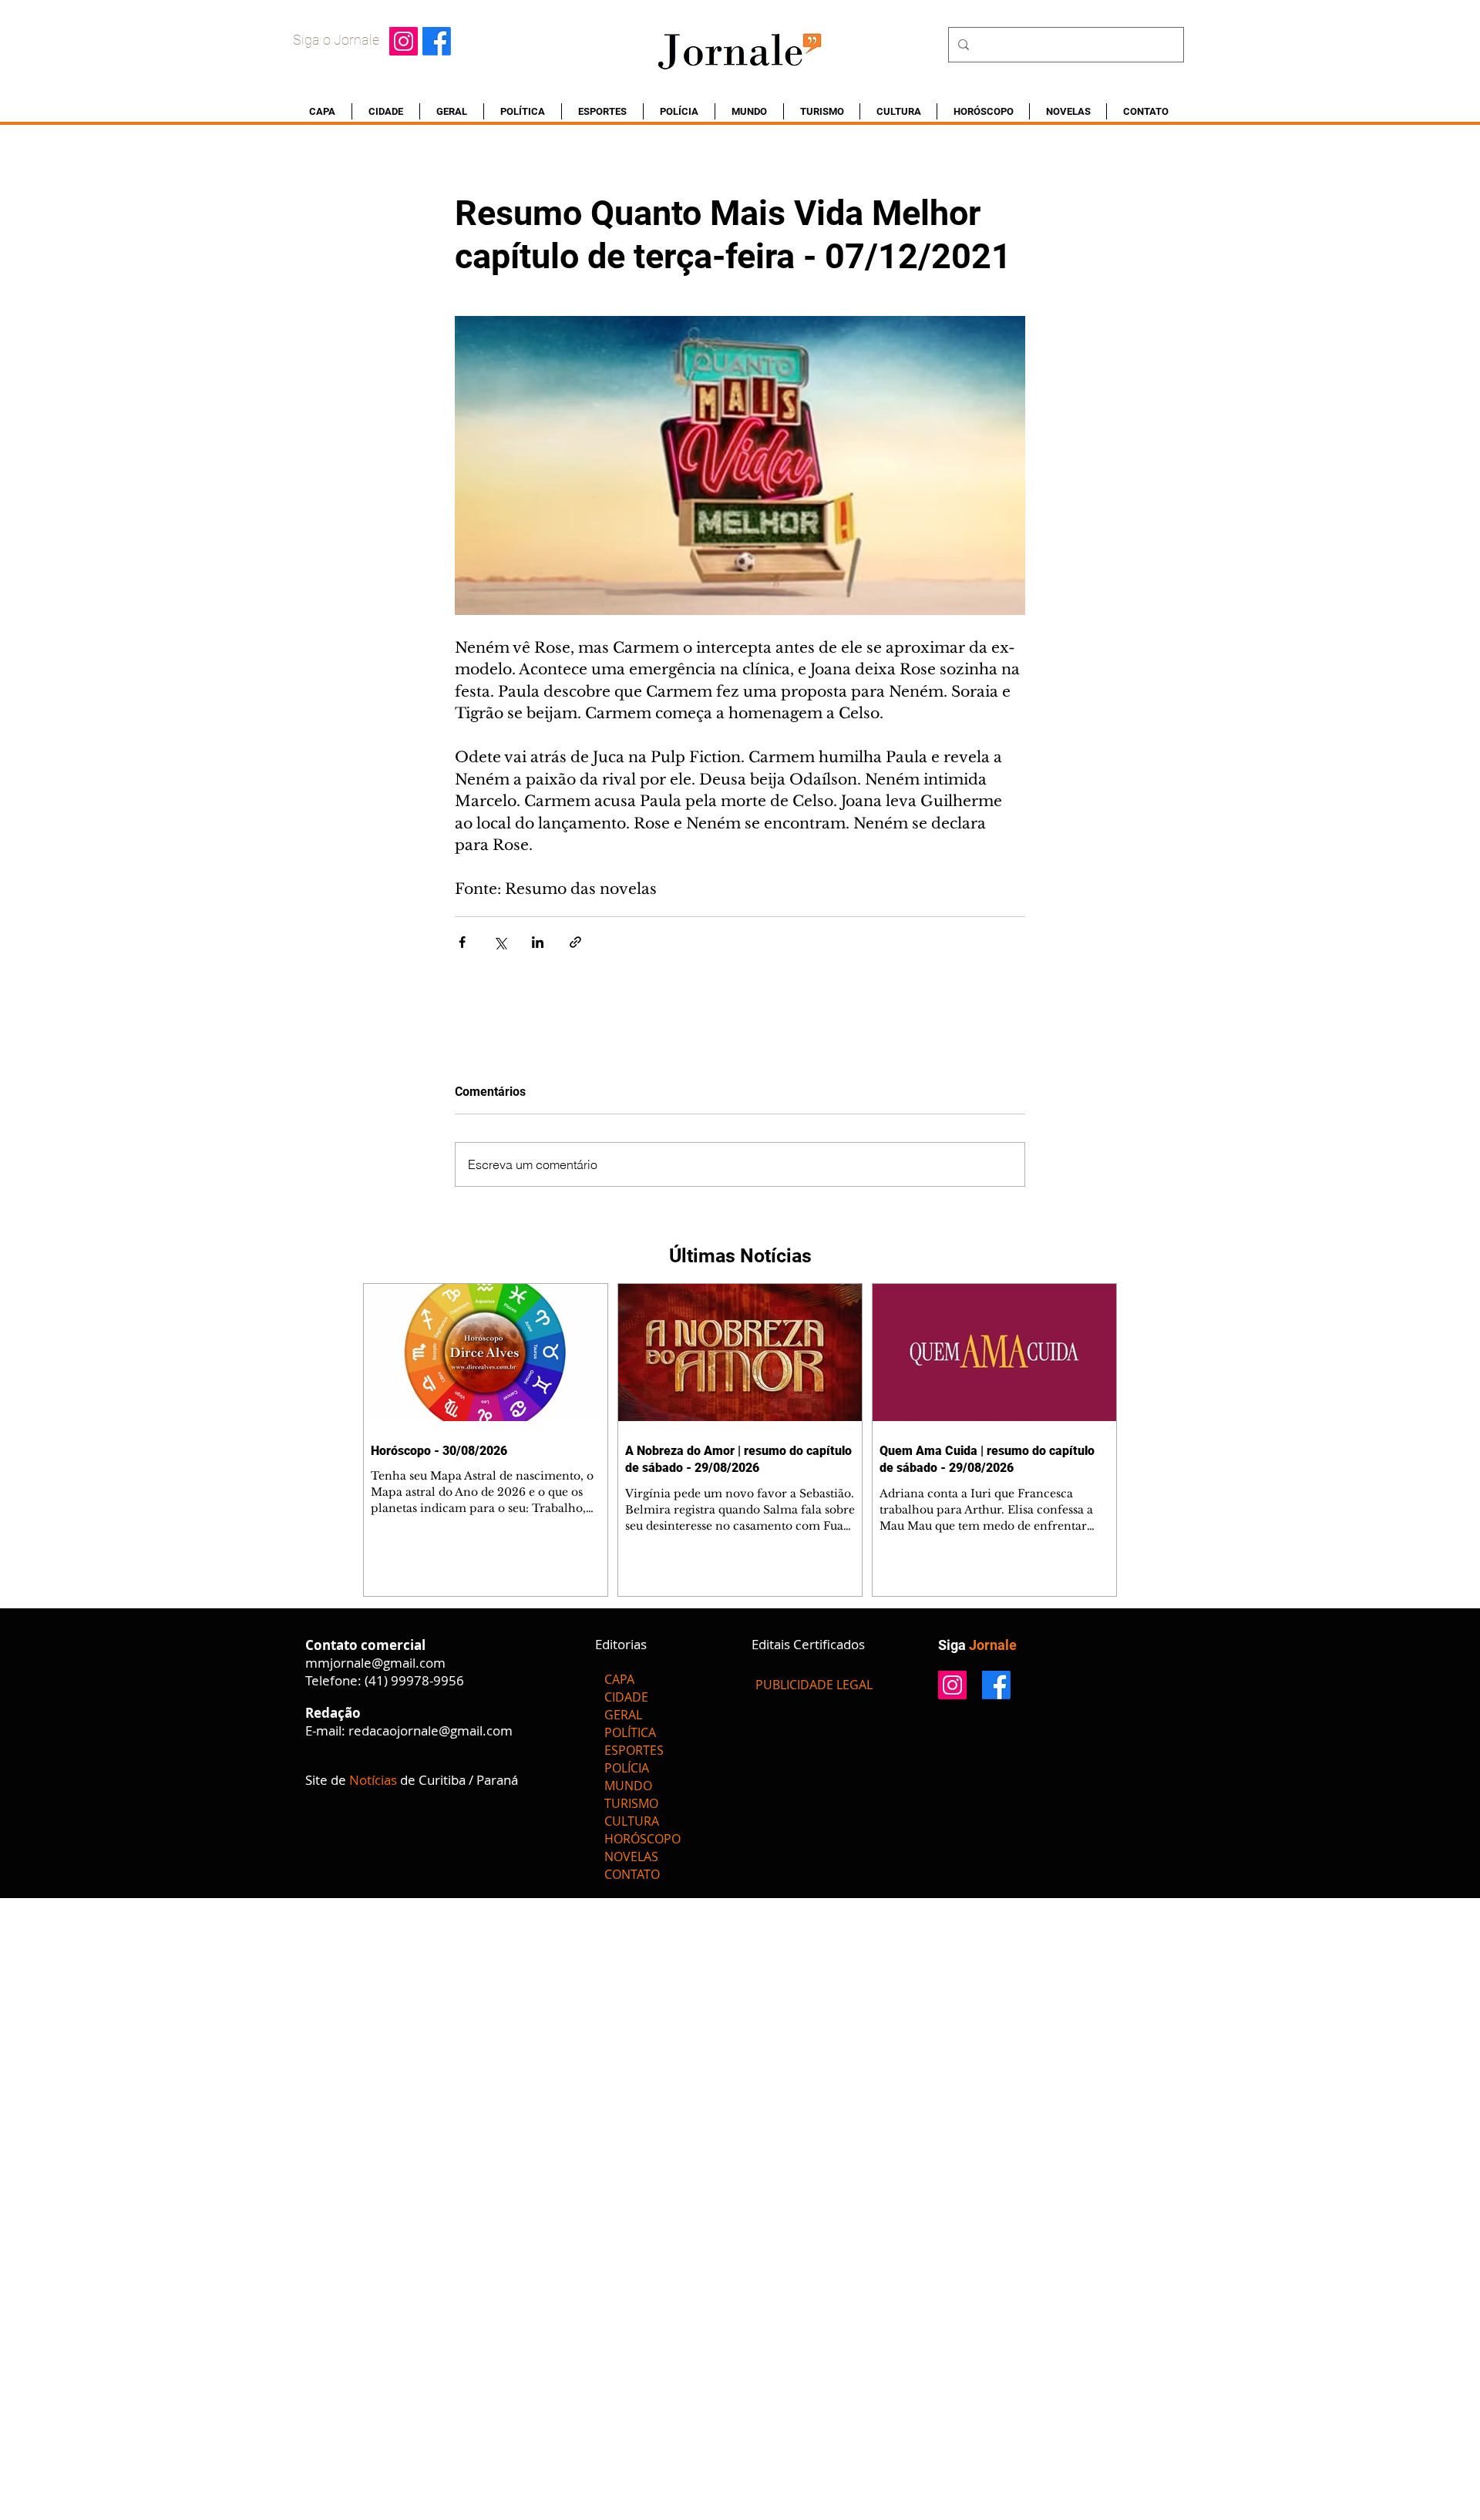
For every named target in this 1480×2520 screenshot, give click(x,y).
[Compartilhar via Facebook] (462, 942)
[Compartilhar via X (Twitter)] (500, 942)
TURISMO (631, 1803)
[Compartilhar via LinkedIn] (538, 942)
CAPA (619, 1679)
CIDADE (626, 1697)
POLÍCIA (627, 1768)
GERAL (623, 1715)
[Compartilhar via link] (575, 942)
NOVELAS (631, 1856)
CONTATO (632, 1874)
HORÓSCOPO (642, 1839)
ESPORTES (634, 1750)
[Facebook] (437, 41)
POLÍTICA (630, 1732)
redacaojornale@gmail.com (431, 1730)
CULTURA (632, 1821)
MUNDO (628, 1786)
